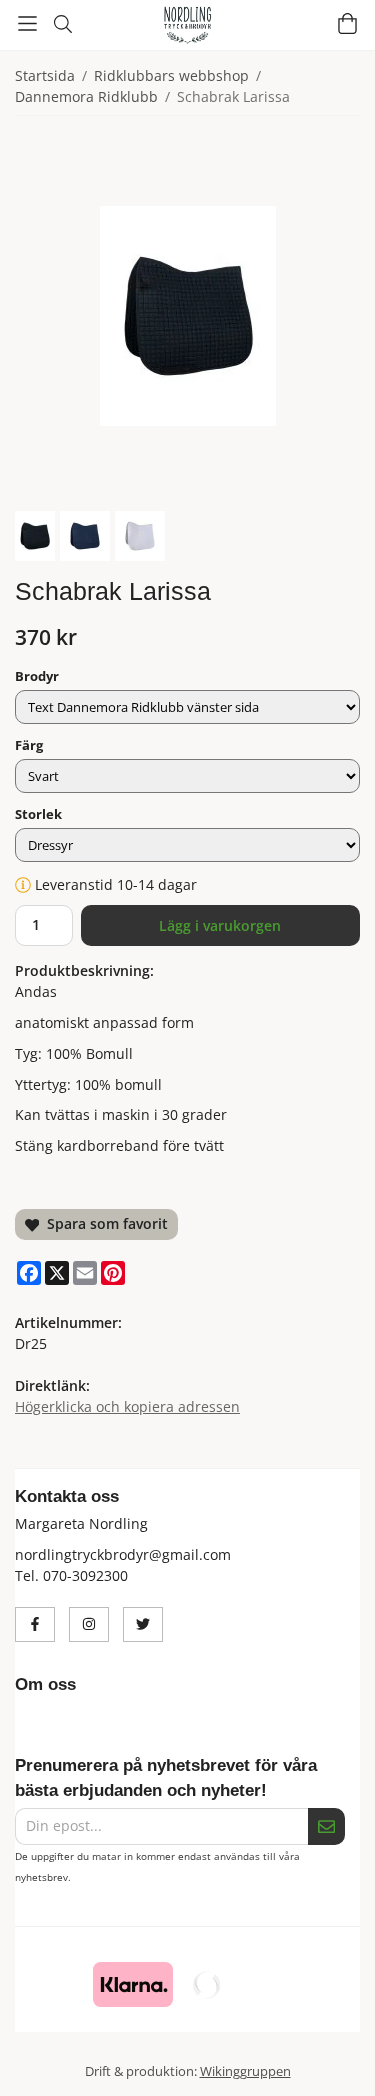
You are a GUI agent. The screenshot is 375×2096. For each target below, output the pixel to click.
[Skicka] (326, 1826)
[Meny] (27, 23)
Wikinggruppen (245, 2071)
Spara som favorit (103, 1223)
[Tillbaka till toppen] (332, 2053)
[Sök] (62, 24)
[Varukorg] (347, 23)
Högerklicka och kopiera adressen (127, 1406)
